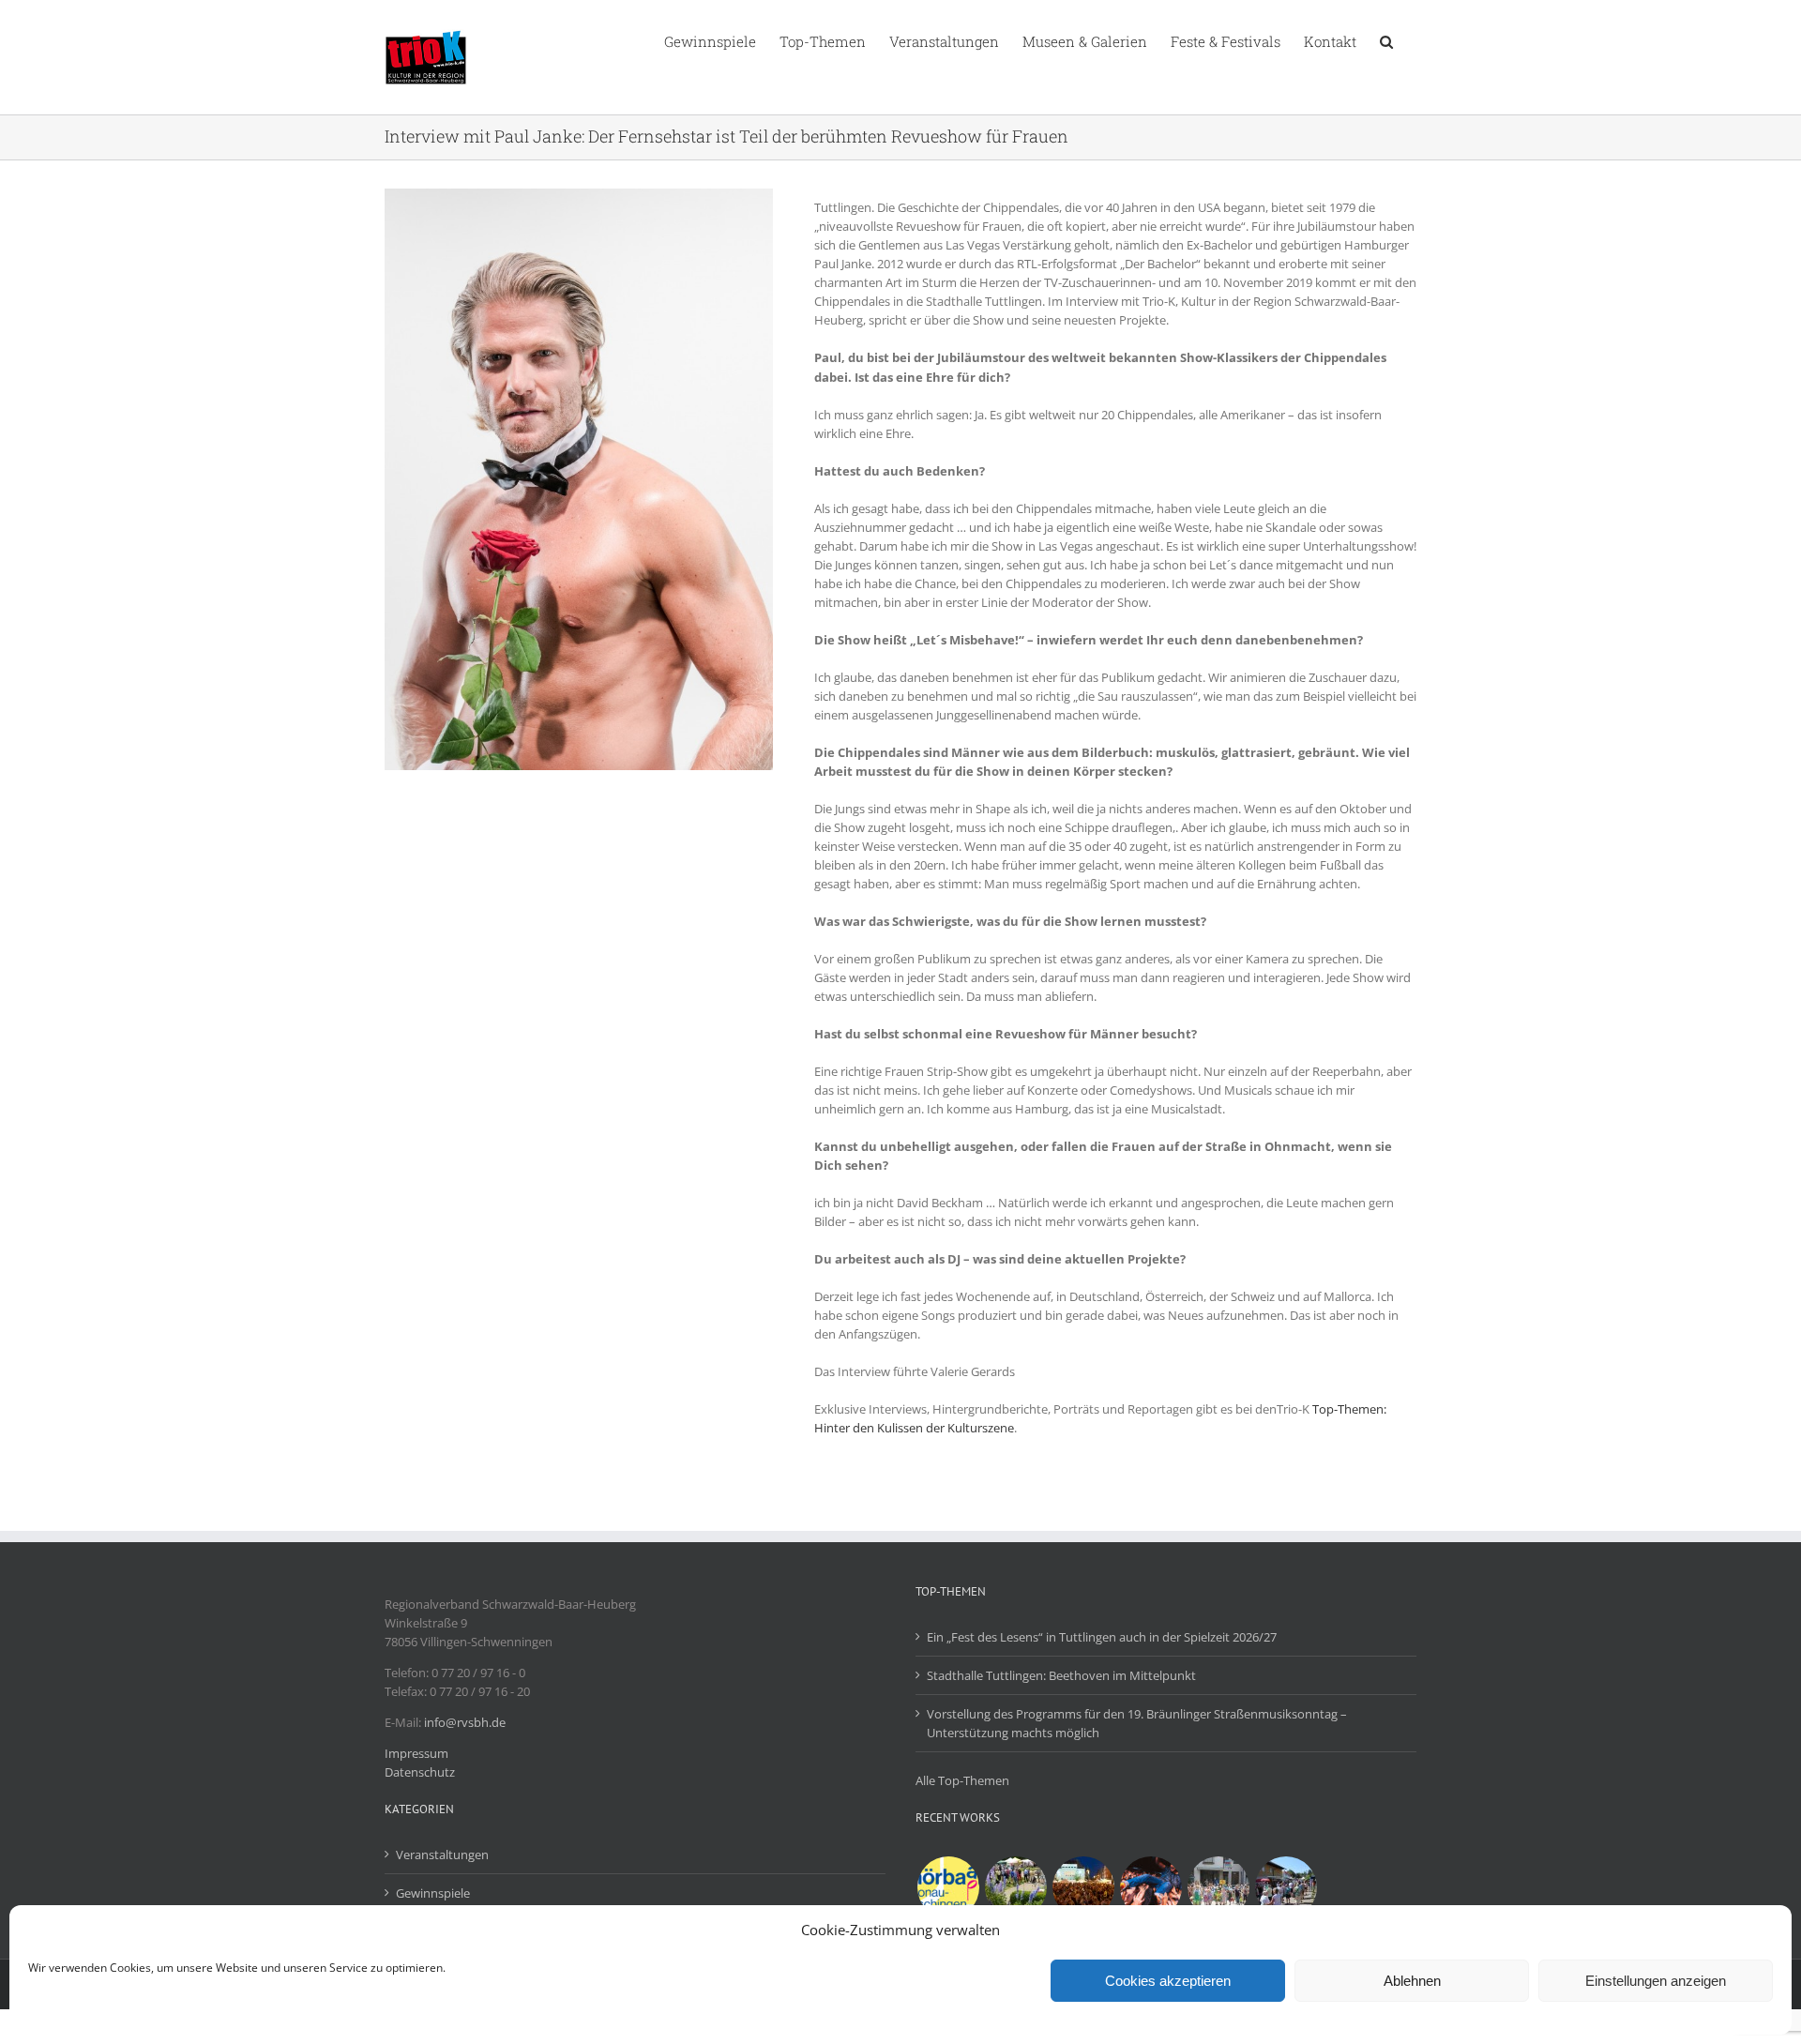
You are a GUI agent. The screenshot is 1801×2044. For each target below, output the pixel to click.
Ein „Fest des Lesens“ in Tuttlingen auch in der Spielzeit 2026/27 (1102, 1637)
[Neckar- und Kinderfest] (1218, 1887)
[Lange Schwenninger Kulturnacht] (1083, 1887)
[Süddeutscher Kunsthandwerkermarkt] (1015, 1887)
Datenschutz (420, 1772)
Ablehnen (1412, 1981)
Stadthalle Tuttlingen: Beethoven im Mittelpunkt (1061, 1675)
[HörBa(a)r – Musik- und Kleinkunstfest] (948, 1887)
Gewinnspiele (433, 1893)
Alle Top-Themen (962, 1780)
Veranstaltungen (442, 1855)
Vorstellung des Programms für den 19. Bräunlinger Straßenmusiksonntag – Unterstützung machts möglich (1137, 1723)
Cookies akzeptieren (1168, 1981)
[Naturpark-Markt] (1286, 1887)
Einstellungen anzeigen (1656, 1981)
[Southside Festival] (1150, 1887)
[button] (1386, 40)
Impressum (416, 1753)
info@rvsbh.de (465, 1722)
